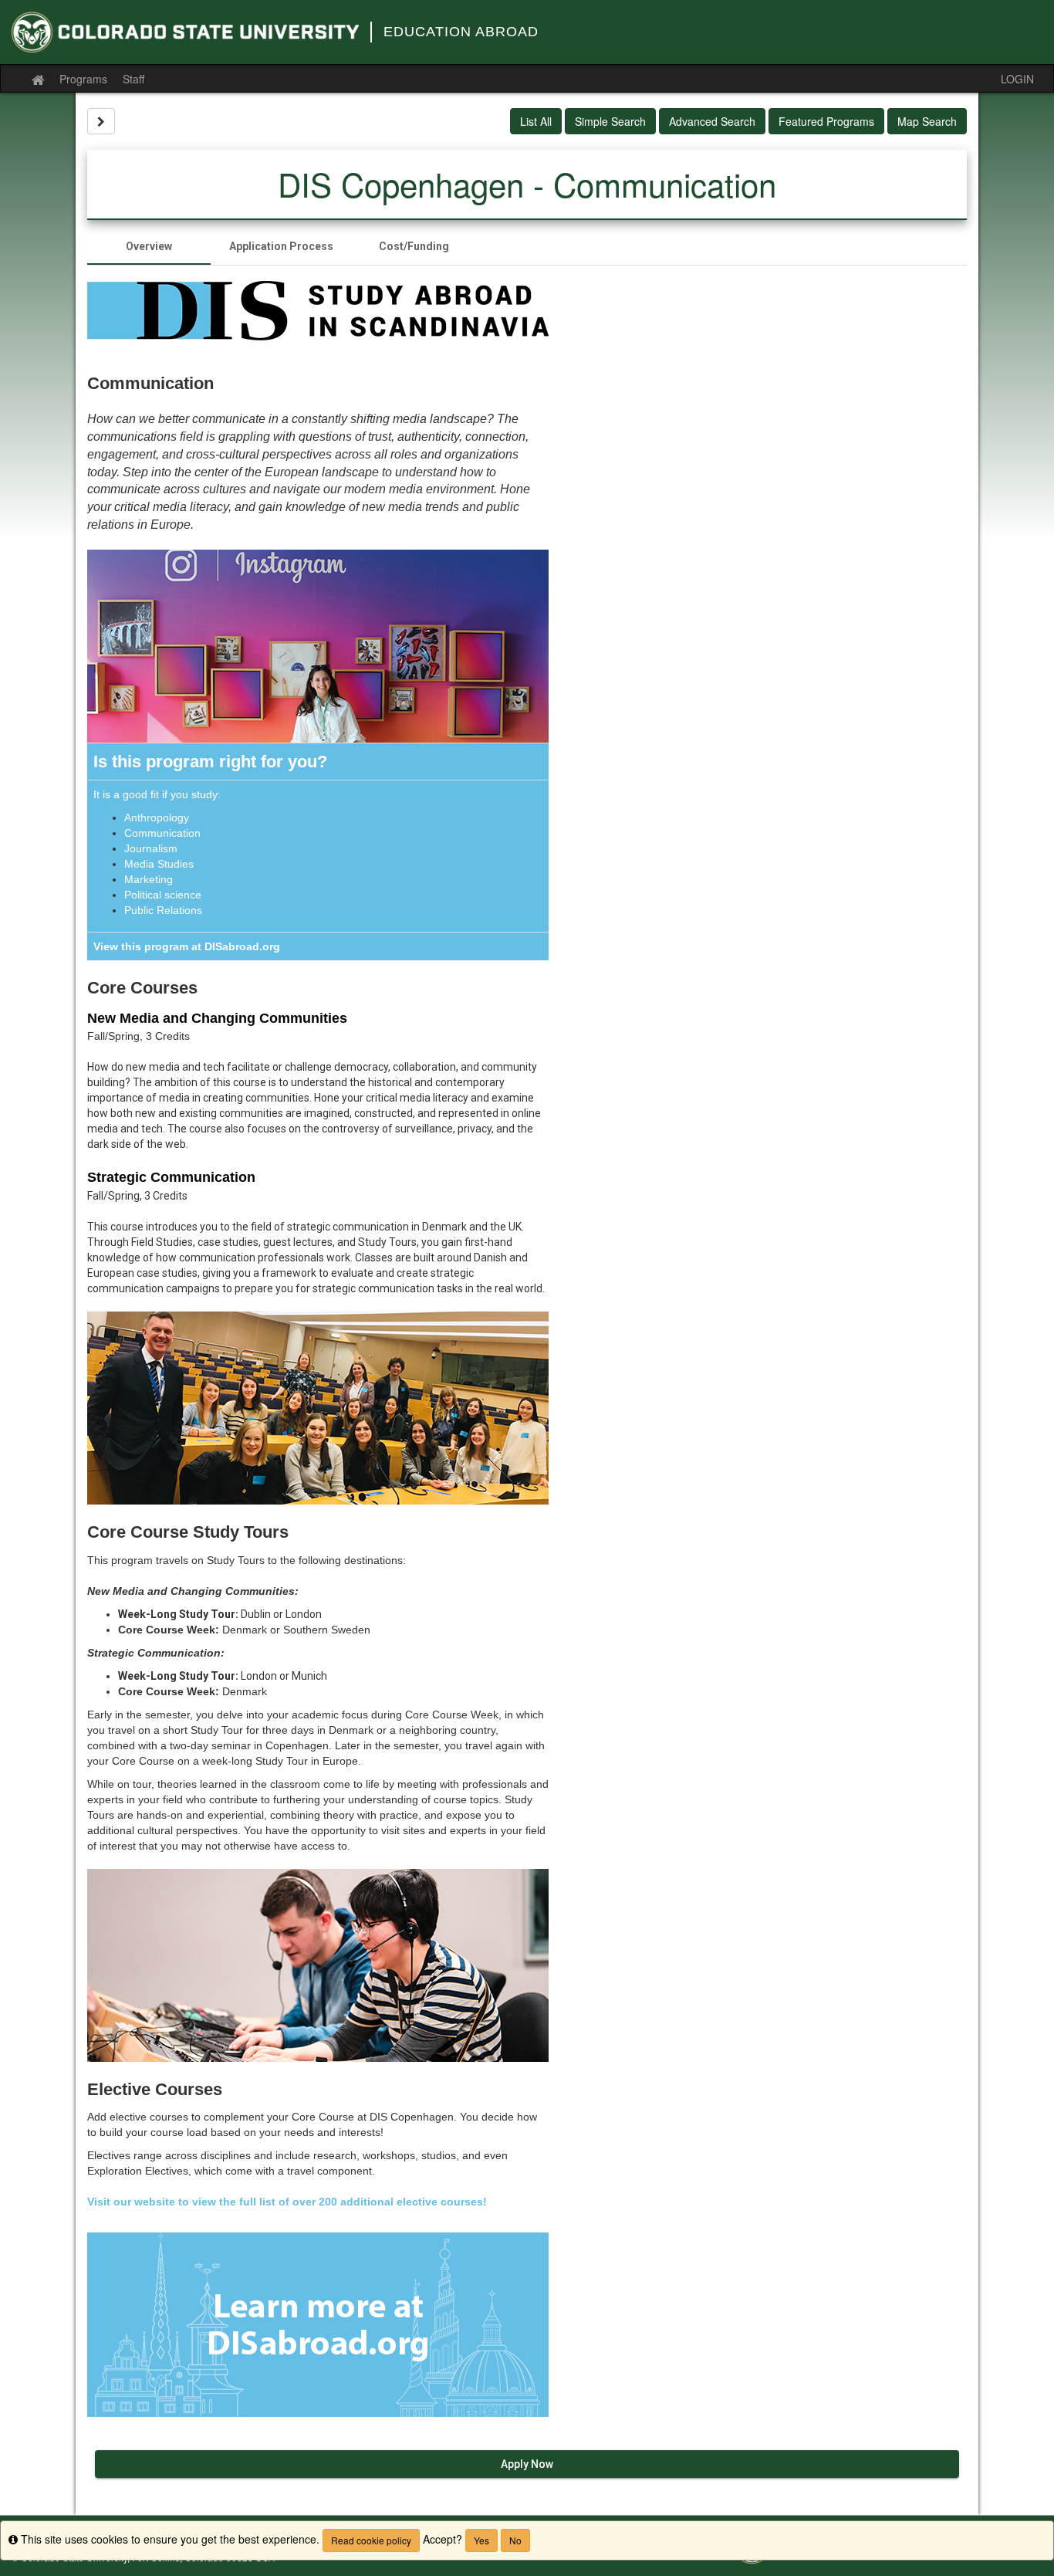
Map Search (927, 121)
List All (536, 121)
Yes (481, 2540)
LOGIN (1017, 79)
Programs (83, 79)
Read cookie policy (371, 2540)
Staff (133, 79)
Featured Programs (826, 121)
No (515, 2540)
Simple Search (610, 121)
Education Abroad (461, 32)
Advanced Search (712, 121)
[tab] (149, 246)
